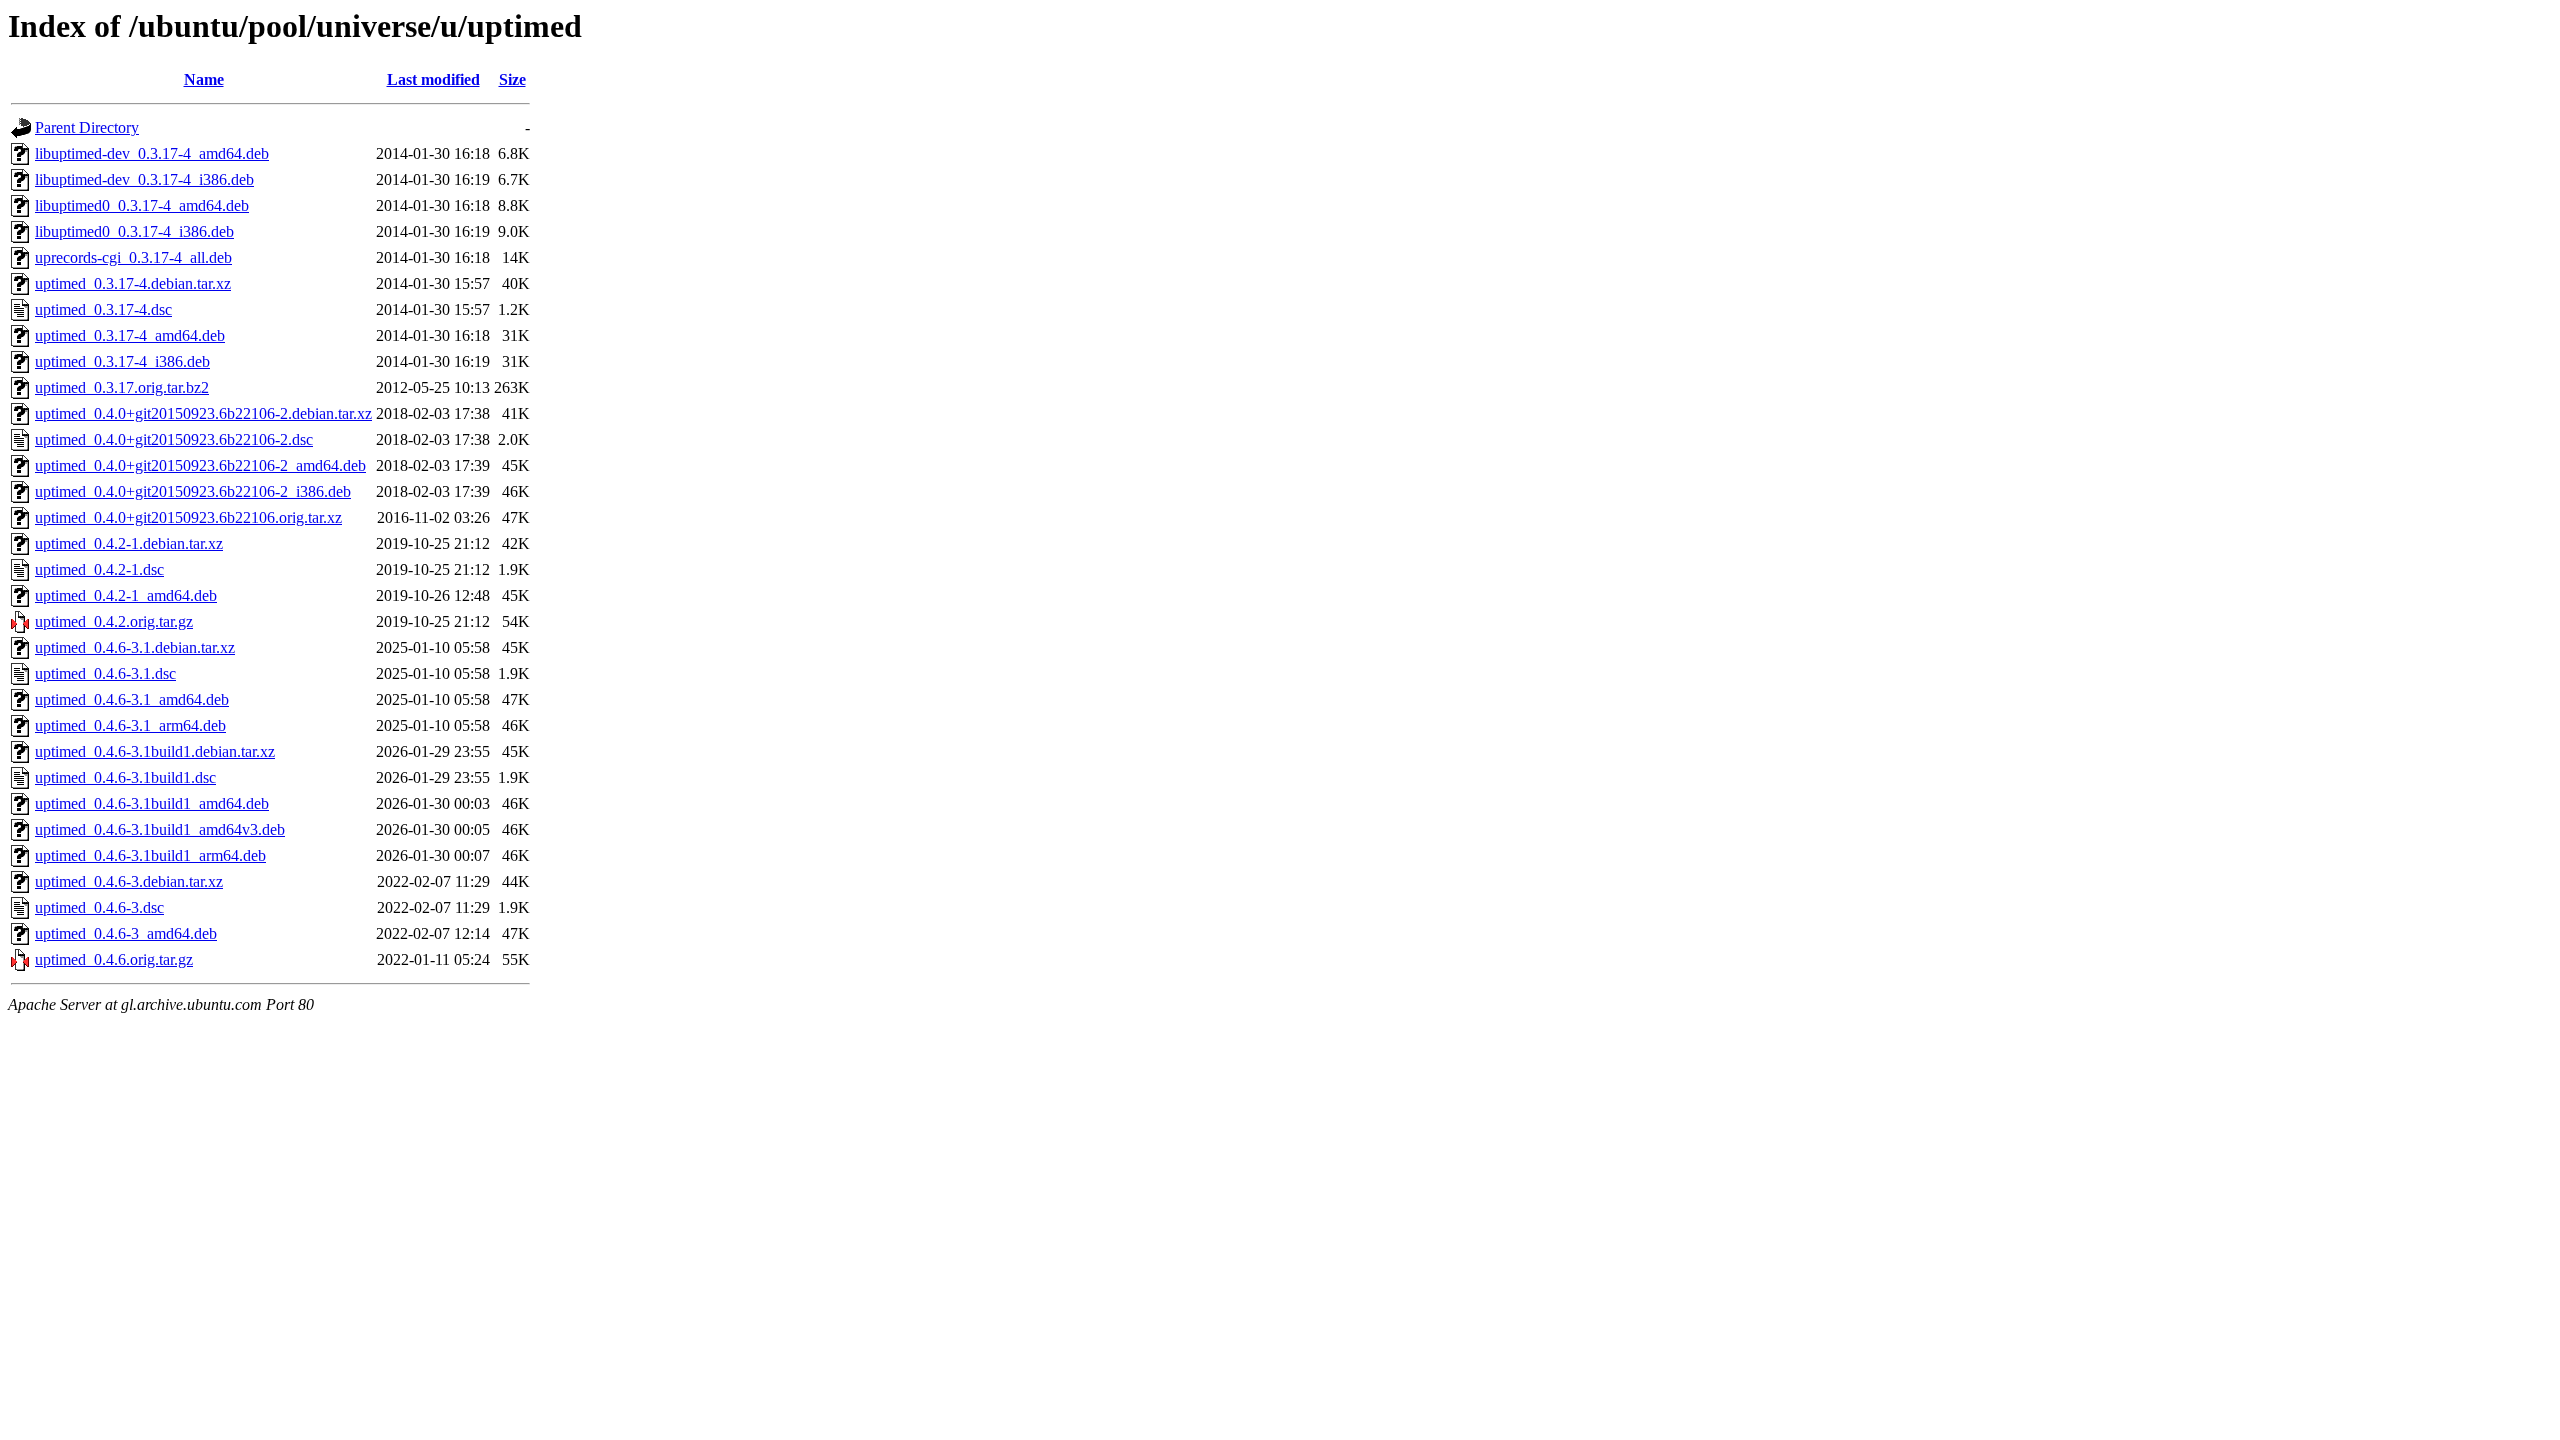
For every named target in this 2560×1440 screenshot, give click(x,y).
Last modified (433, 79)
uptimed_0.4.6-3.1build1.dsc (125, 777)
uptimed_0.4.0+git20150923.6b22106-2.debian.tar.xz (203, 413)
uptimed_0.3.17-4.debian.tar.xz (133, 283)
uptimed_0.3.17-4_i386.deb (122, 361)
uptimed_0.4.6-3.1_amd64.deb (132, 699)
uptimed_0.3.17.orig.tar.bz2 (122, 387)
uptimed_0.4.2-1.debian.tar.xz (129, 543)
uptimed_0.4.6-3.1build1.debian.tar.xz (155, 751)
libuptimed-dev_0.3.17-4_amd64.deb (152, 153)
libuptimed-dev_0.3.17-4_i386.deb (144, 179)
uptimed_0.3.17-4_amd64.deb (130, 335)
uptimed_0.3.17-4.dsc (103, 309)
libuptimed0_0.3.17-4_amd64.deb (142, 205)
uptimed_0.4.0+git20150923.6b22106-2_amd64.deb (200, 465)
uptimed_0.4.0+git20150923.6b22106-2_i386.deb (193, 491)
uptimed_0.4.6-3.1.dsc (105, 673)
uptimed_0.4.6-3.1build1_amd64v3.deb (160, 829)
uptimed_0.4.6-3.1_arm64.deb (130, 725)
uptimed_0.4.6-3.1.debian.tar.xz (135, 647)
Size (512, 79)
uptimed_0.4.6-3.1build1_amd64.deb (152, 803)
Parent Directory (87, 127)
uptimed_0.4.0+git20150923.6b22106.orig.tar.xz (188, 517)
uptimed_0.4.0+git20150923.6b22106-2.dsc (174, 439)
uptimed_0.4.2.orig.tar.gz (114, 621)
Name (204, 79)
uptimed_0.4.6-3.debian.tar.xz (129, 881)
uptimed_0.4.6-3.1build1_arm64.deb (150, 855)
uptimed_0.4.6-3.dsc (99, 907)
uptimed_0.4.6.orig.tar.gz (114, 959)
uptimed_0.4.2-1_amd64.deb (126, 595)
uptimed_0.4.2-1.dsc (99, 569)
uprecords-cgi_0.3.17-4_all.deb (133, 257)
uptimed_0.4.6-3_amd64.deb (126, 933)
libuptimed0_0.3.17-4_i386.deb (134, 231)
